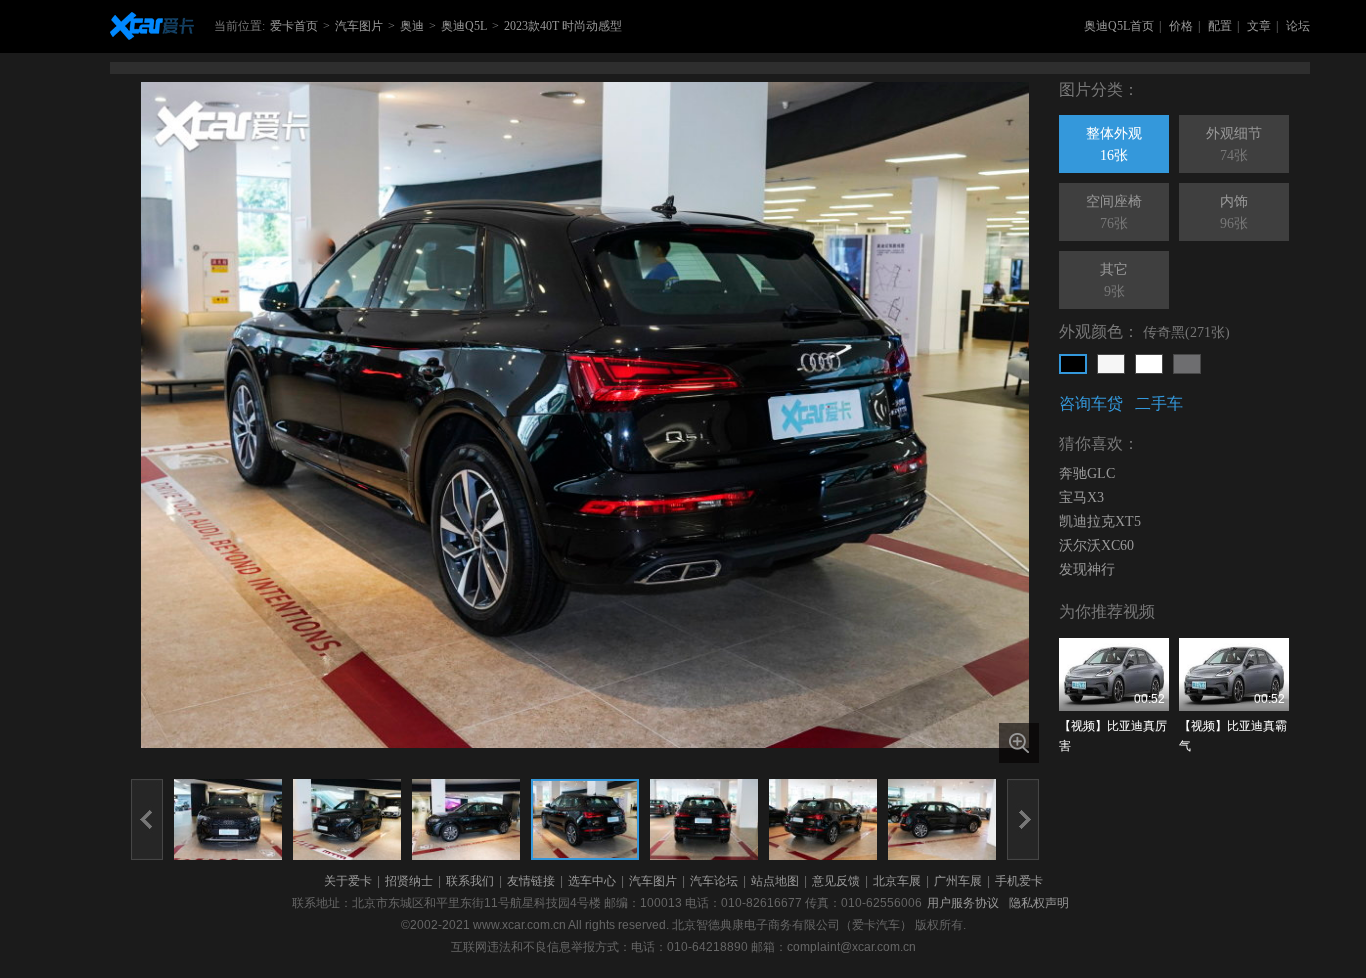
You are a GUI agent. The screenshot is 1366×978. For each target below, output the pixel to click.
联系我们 (470, 881)
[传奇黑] (1073, 364)
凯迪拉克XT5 (1100, 521)
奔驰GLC (1087, 473)
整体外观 (1114, 144)
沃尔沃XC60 (1096, 545)
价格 (1181, 26)
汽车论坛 (714, 881)
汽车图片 (359, 26)
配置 (1220, 26)
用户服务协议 (963, 903)
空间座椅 (1114, 212)
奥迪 (412, 26)
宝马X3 (1081, 497)
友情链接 (531, 881)
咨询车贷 (1091, 403)
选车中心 (592, 881)
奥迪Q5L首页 (1119, 26)
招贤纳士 (409, 881)
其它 (1114, 280)
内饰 (1234, 212)
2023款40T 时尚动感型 (563, 26)
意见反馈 (836, 881)
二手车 (1159, 403)
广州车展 (958, 881)
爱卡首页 (294, 26)
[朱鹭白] (1149, 364)
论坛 (1298, 26)
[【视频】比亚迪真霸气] (1234, 674)
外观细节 (1234, 144)
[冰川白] (1111, 364)
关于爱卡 (348, 881)
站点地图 (775, 881)
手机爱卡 (1019, 881)
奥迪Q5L (464, 26)
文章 (1259, 26)
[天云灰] (1187, 364)
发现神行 (1087, 569)
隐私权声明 (1039, 903)
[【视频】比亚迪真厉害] (1114, 674)
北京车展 (897, 881)
